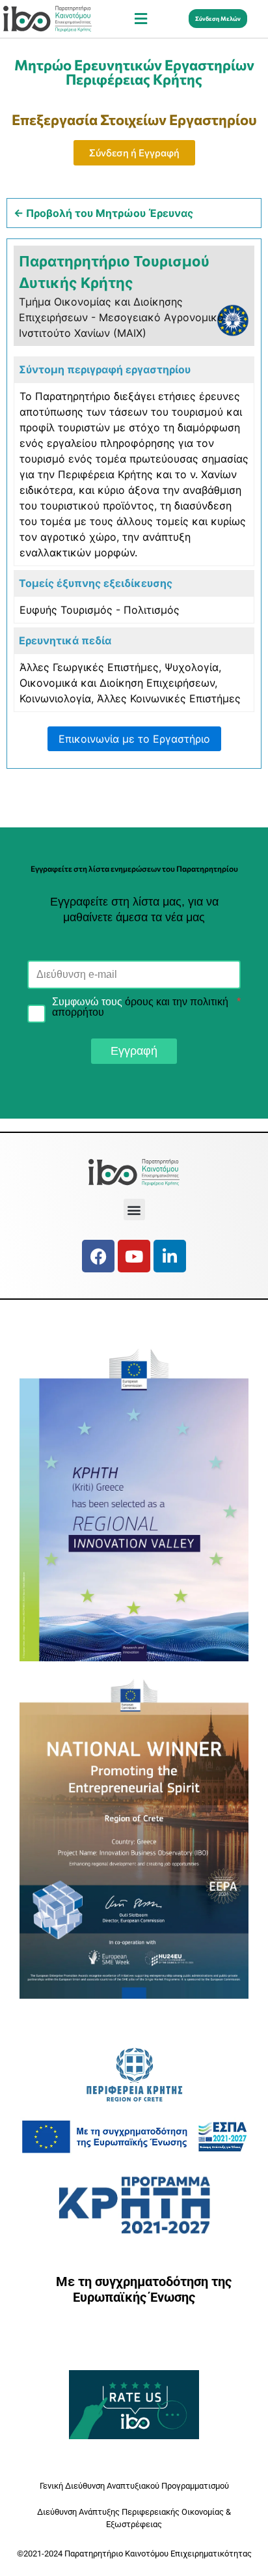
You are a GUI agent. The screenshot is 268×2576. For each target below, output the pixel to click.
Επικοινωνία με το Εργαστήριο (134, 739)
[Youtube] (134, 1256)
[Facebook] (98, 1256)
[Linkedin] (170, 1256)
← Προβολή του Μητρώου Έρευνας (103, 213)
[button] (141, 19)
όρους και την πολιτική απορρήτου (140, 1007)
